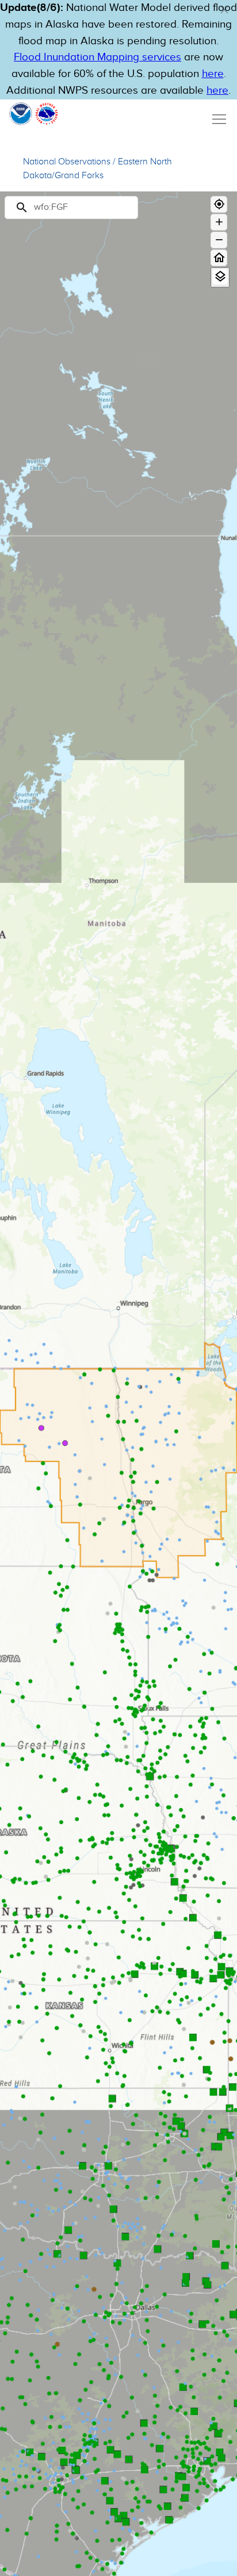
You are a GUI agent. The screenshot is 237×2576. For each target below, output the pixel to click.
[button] (224, 10)
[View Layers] (220, 277)
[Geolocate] (219, 204)
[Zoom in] (219, 222)
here (213, 74)
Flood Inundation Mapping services (98, 57)
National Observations (67, 162)
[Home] (219, 258)
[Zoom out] (219, 240)
